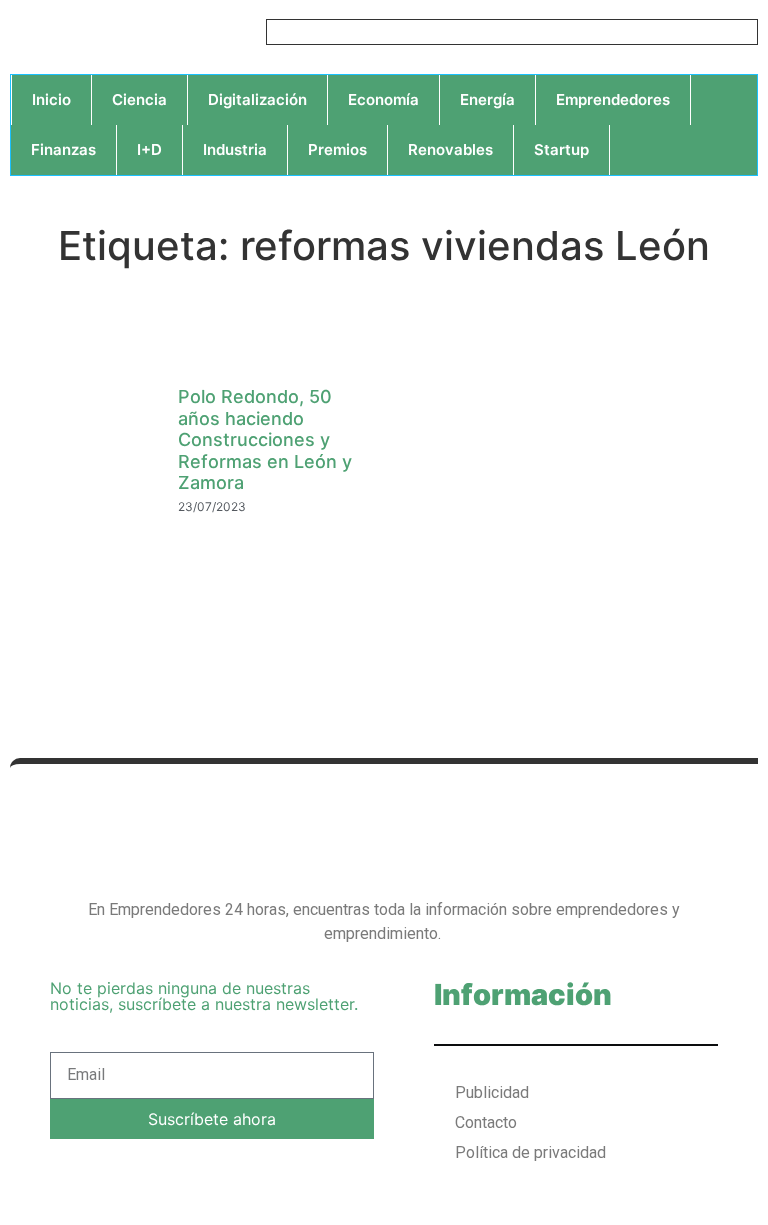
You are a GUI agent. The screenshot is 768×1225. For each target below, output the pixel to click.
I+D (149, 149)
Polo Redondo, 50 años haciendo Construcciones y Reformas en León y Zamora (265, 439)
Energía (487, 99)
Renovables (450, 149)
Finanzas (63, 149)
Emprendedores (613, 99)
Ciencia (139, 99)
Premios (337, 149)
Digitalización (257, 99)
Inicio (51, 99)
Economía (383, 99)
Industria (235, 149)
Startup (561, 149)
